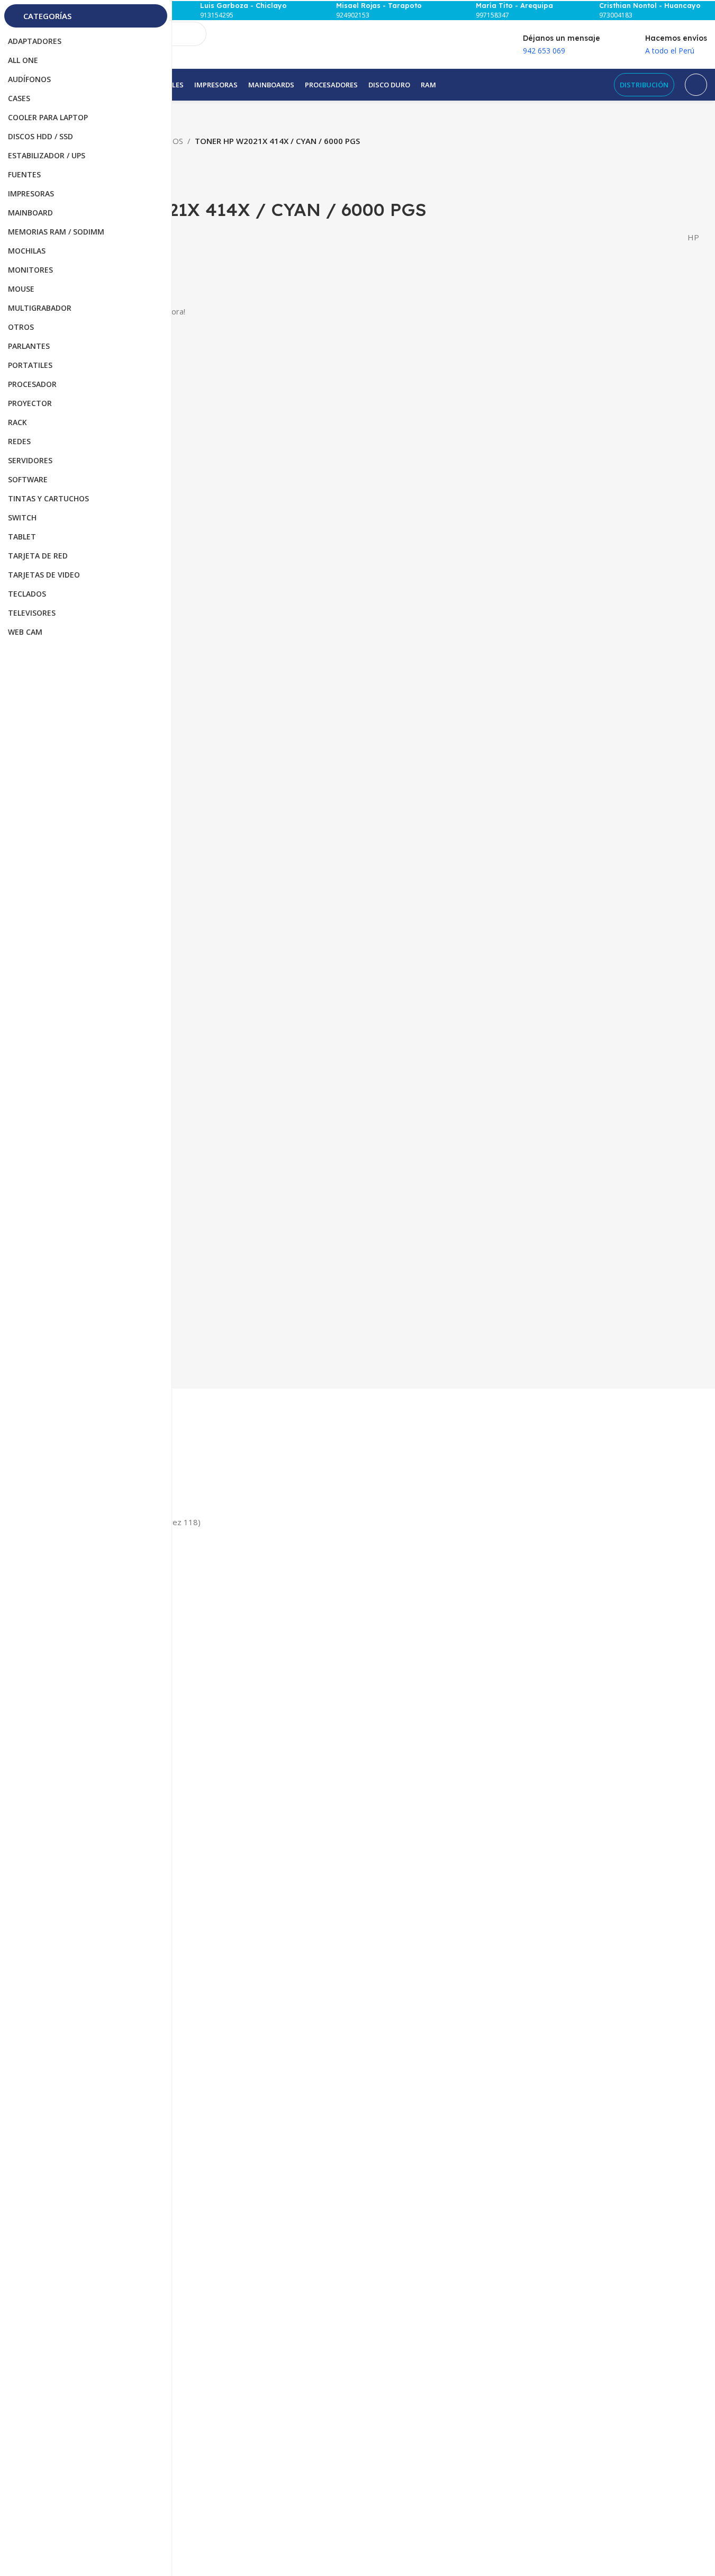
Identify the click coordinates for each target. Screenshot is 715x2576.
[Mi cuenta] (696, 85)
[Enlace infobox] (238, 11)
